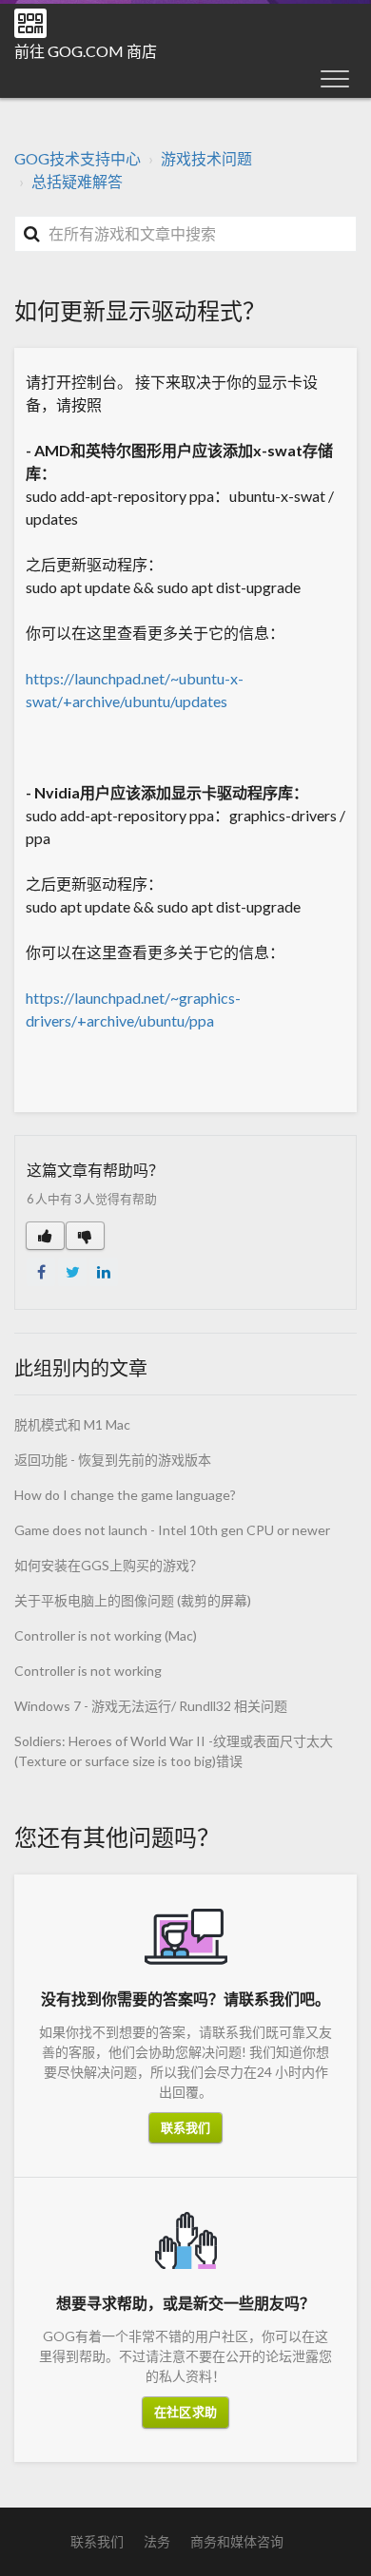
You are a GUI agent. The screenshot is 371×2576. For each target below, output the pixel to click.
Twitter (72, 1272)
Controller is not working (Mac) (106, 1635)
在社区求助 (185, 2412)
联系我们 (185, 2127)
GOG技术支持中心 (78, 158)
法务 (157, 2541)
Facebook (41, 1272)
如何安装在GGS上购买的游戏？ (108, 1565)
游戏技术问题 (206, 158)
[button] (335, 78)
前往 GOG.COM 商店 (86, 51)
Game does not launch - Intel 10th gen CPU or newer (172, 1530)
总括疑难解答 (77, 181)
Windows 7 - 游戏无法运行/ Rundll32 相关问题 (151, 1706)
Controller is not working (88, 1671)
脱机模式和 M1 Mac (72, 1424)
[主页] (30, 23)
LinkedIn (104, 1272)
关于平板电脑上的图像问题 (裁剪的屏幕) (133, 1600)
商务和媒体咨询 (237, 2541)
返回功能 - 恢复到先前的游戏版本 (113, 1460)
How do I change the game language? (125, 1495)
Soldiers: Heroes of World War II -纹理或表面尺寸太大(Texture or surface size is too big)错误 (174, 1751)
